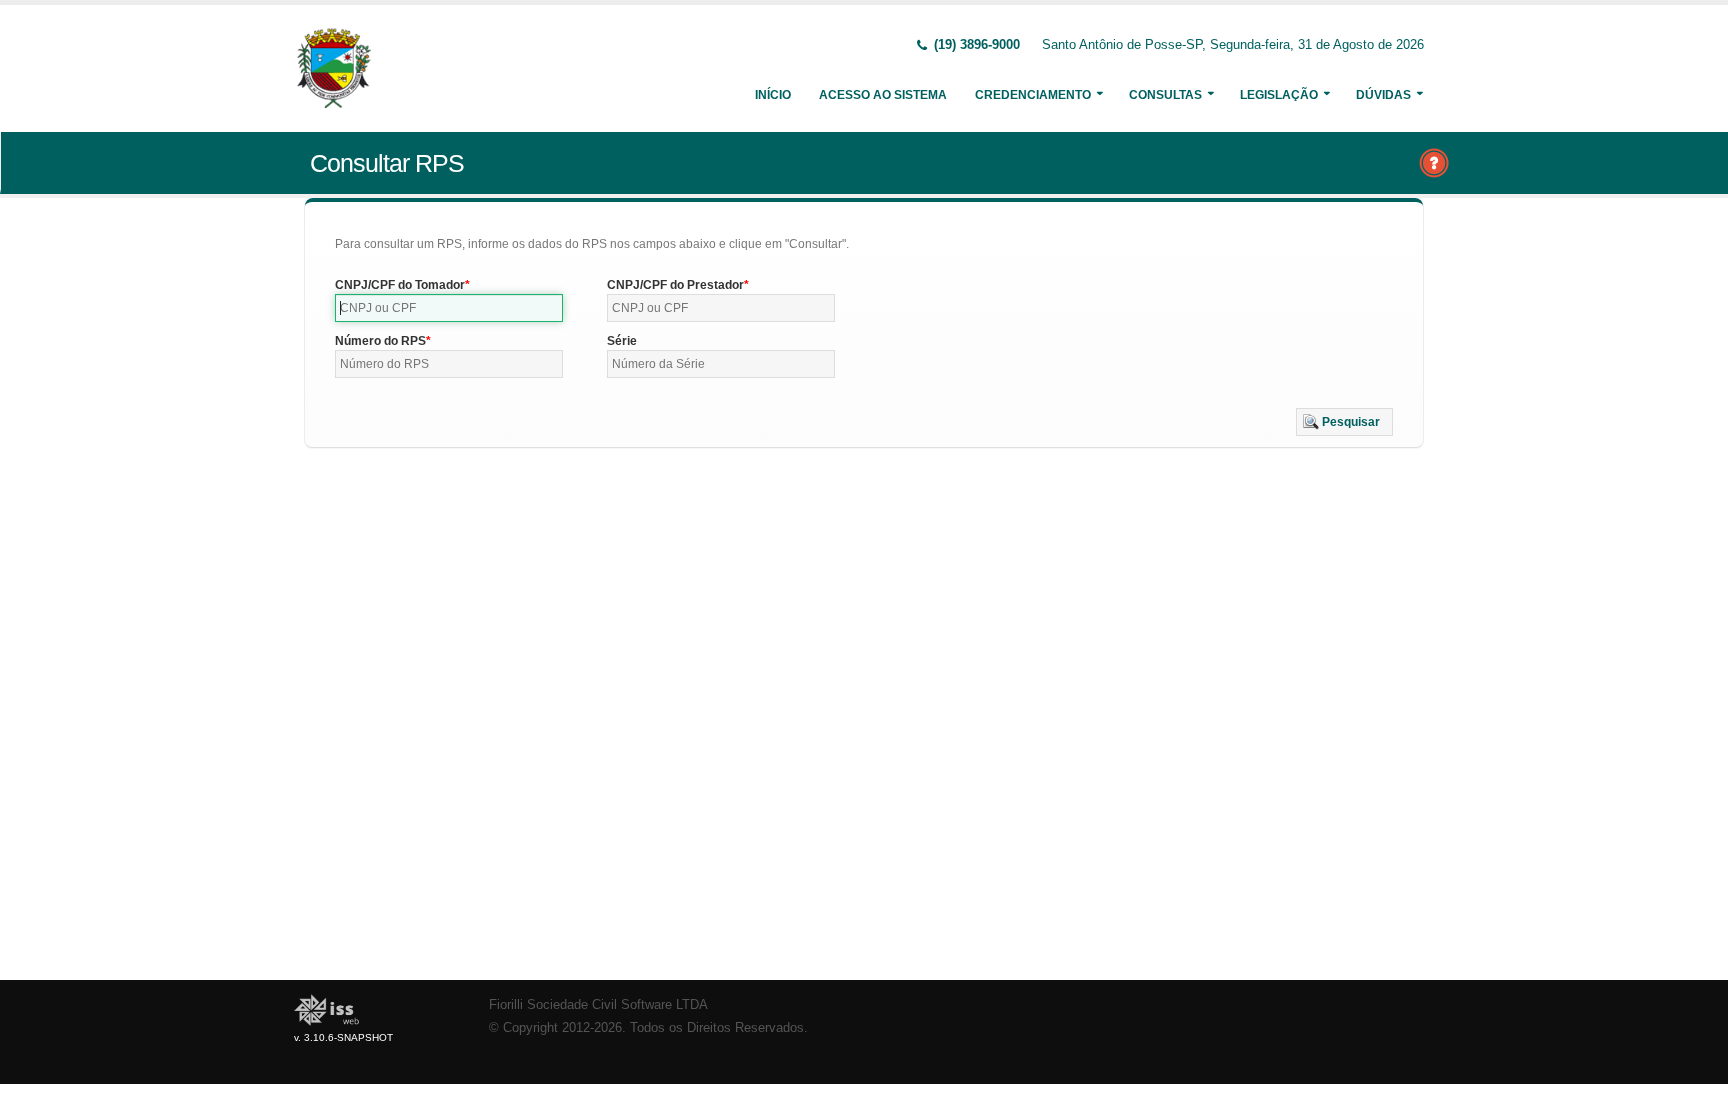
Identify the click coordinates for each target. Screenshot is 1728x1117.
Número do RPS (380, 341)
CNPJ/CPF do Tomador (400, 285)
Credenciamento (1033, 95)
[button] (1344, 422)
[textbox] (449, 308)
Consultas (1165, 95)
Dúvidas (1383, 95)
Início (773, 95)
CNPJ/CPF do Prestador (675, 285)
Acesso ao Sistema (883, 95)
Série (622, 341)
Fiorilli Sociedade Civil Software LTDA (598, 1005)
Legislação (1279, 95)
